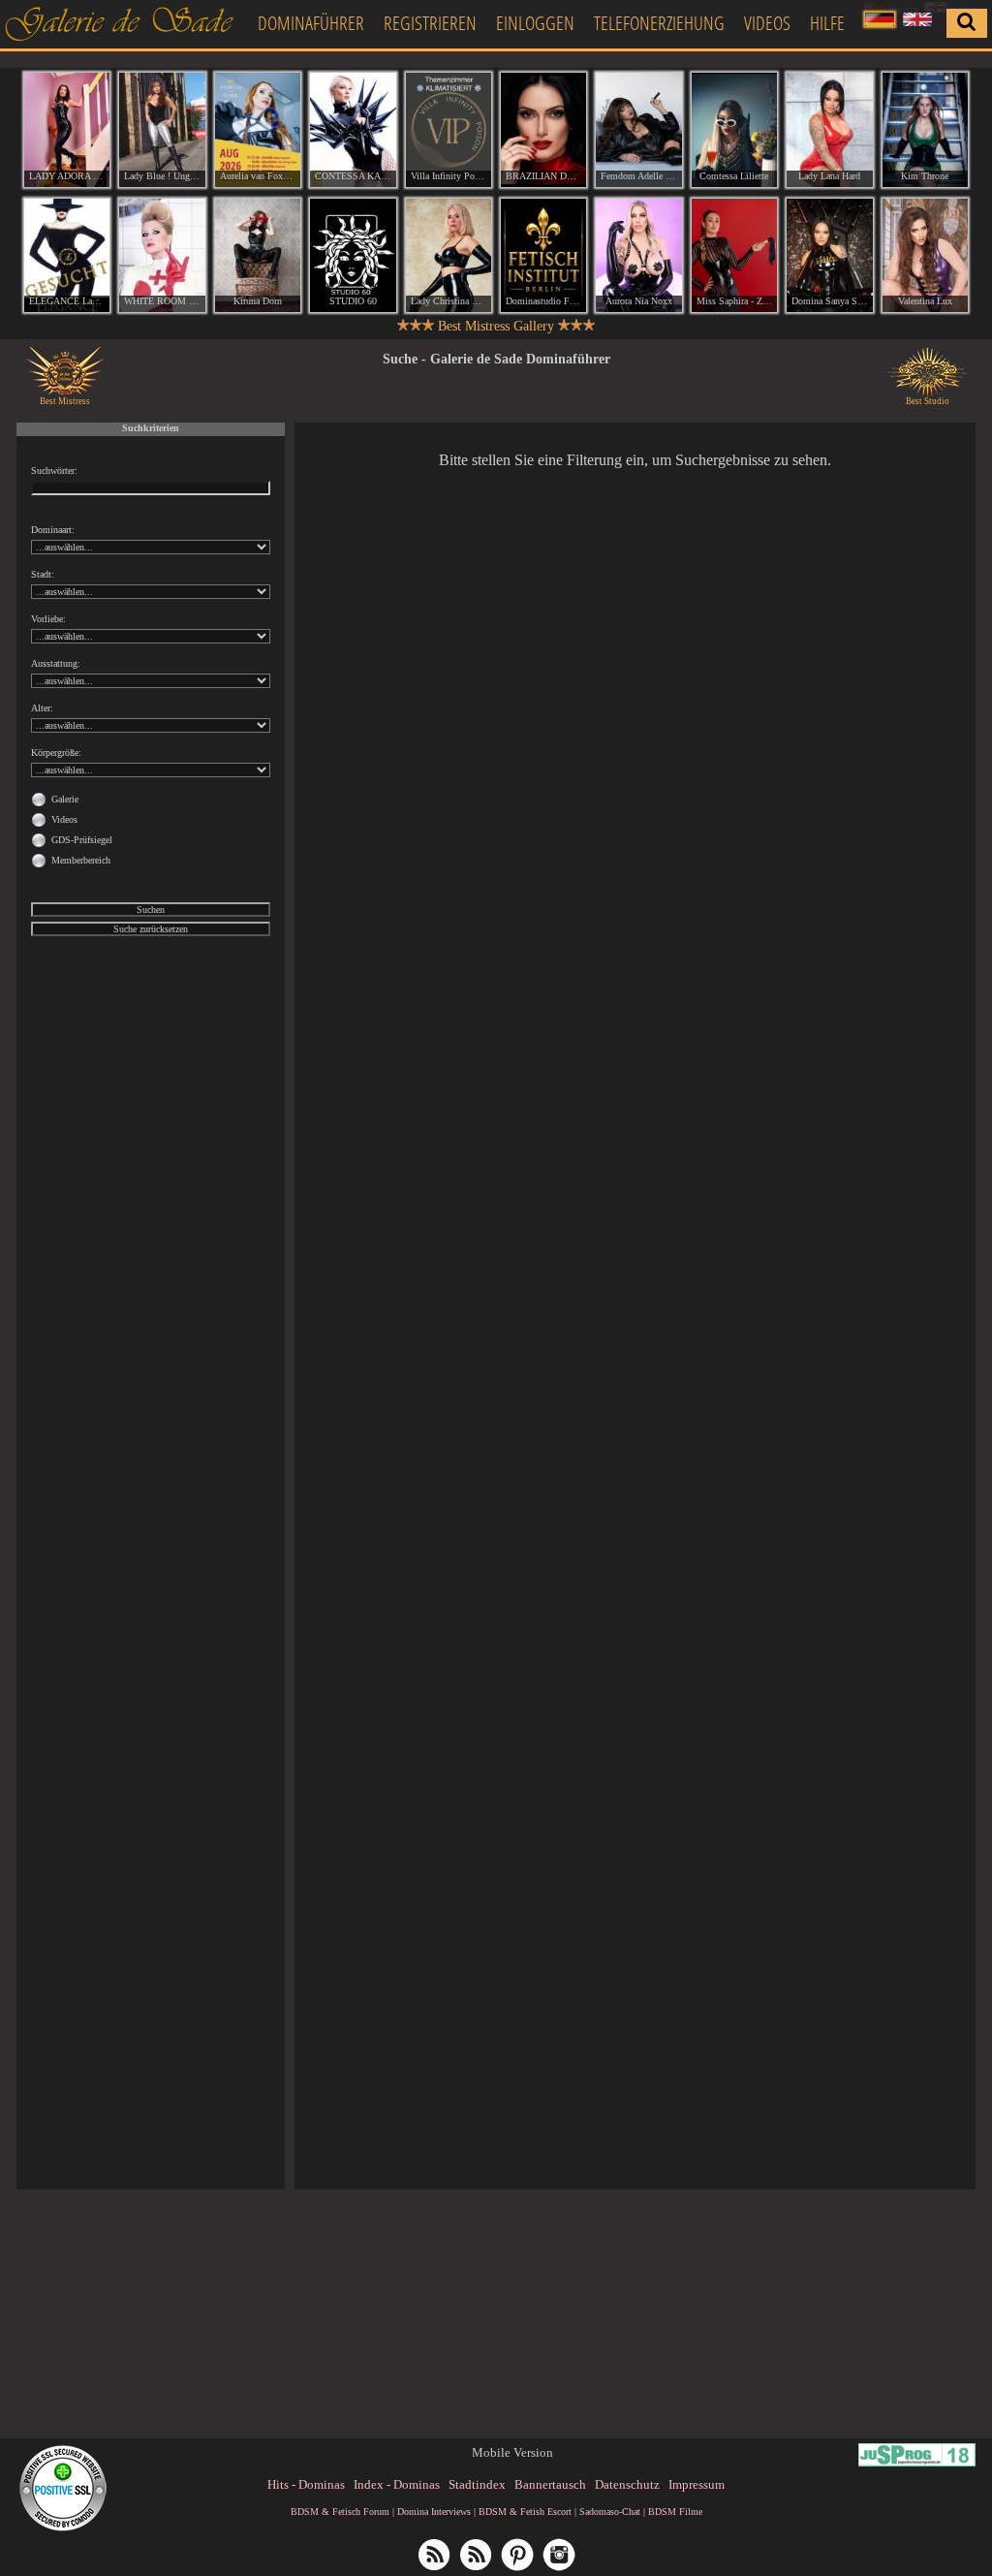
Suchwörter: (54, 471)
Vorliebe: (48, 619)
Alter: (42, 708)
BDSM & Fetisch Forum (340, 2512)
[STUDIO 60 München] (353, 256)
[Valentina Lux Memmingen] (925, 256)
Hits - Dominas (306, 2484)
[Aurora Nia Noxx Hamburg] (638, 256)
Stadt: (43, 574)
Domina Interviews (434, 2512)
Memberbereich (81, 860)
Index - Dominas (397, 2484)
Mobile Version (512, 2452)
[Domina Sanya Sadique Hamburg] (829, 256)
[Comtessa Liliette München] (734, 130)
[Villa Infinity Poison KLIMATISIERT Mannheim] (449, 130)
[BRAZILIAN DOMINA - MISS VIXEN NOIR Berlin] (543, 130)
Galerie (65, 799)
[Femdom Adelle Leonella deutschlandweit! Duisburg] (638, 130)
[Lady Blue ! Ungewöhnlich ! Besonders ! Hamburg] (162, 130)
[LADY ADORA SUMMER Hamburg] (67, 130)
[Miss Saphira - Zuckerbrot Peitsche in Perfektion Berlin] (734, 256)
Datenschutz (627, 2484)
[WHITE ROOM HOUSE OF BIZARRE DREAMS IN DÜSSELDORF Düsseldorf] (162, 256)
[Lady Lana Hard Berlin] (829, 130)
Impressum (697, 2484)
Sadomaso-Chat (610, 2512)
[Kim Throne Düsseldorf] (925, 130)
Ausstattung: (56, 663)
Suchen (151, 910)
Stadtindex (477, 2484)
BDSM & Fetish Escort (525, 2512)
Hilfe (827, 23)
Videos (767, 23)
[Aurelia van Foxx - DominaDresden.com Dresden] (258, 130)
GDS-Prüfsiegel (82, 840)
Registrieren (430, 23)
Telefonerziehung (659, 23)
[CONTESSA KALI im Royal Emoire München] (353, 130)
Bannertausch (550, 2484)
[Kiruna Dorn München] (258, 256)
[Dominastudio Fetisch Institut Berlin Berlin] (543, 256)
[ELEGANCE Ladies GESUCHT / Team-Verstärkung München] (67, 256)
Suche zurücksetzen (151, 929)
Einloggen (535, 23)
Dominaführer (311, 23)
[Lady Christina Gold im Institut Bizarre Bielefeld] (449, 256)
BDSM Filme (675, 2512)
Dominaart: (53, 530)
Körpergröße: (56, 753)
